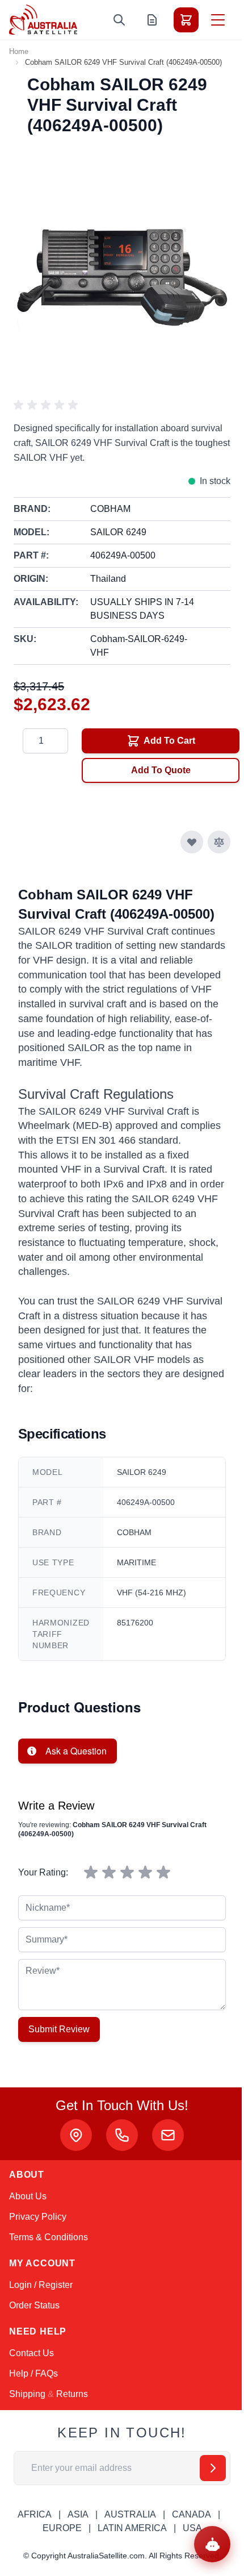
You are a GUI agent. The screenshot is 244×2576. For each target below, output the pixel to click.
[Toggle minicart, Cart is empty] (186, 20)
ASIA (78, 2514)
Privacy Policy (38, 2217)
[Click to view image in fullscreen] (122, 272)
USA (192, 2528)
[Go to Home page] (43, 20)
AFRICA (35, 2514)
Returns (72, 2394)
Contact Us (31, 2353)
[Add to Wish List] (192, 842)
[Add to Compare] (219, 842)
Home (19, 51)
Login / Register (41, 2285)
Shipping (27, 2394)
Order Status (34, 2305)
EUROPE (62, 2528)
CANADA (192, 2514)
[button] (48, 405)
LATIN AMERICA (132, 2528)
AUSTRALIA (130, 2514)
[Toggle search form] (119, 20)
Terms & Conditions (49, 2237)
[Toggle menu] (218, 20)
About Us (28, 2196)
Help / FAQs (33, 2373)
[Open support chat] (212, 2544)
